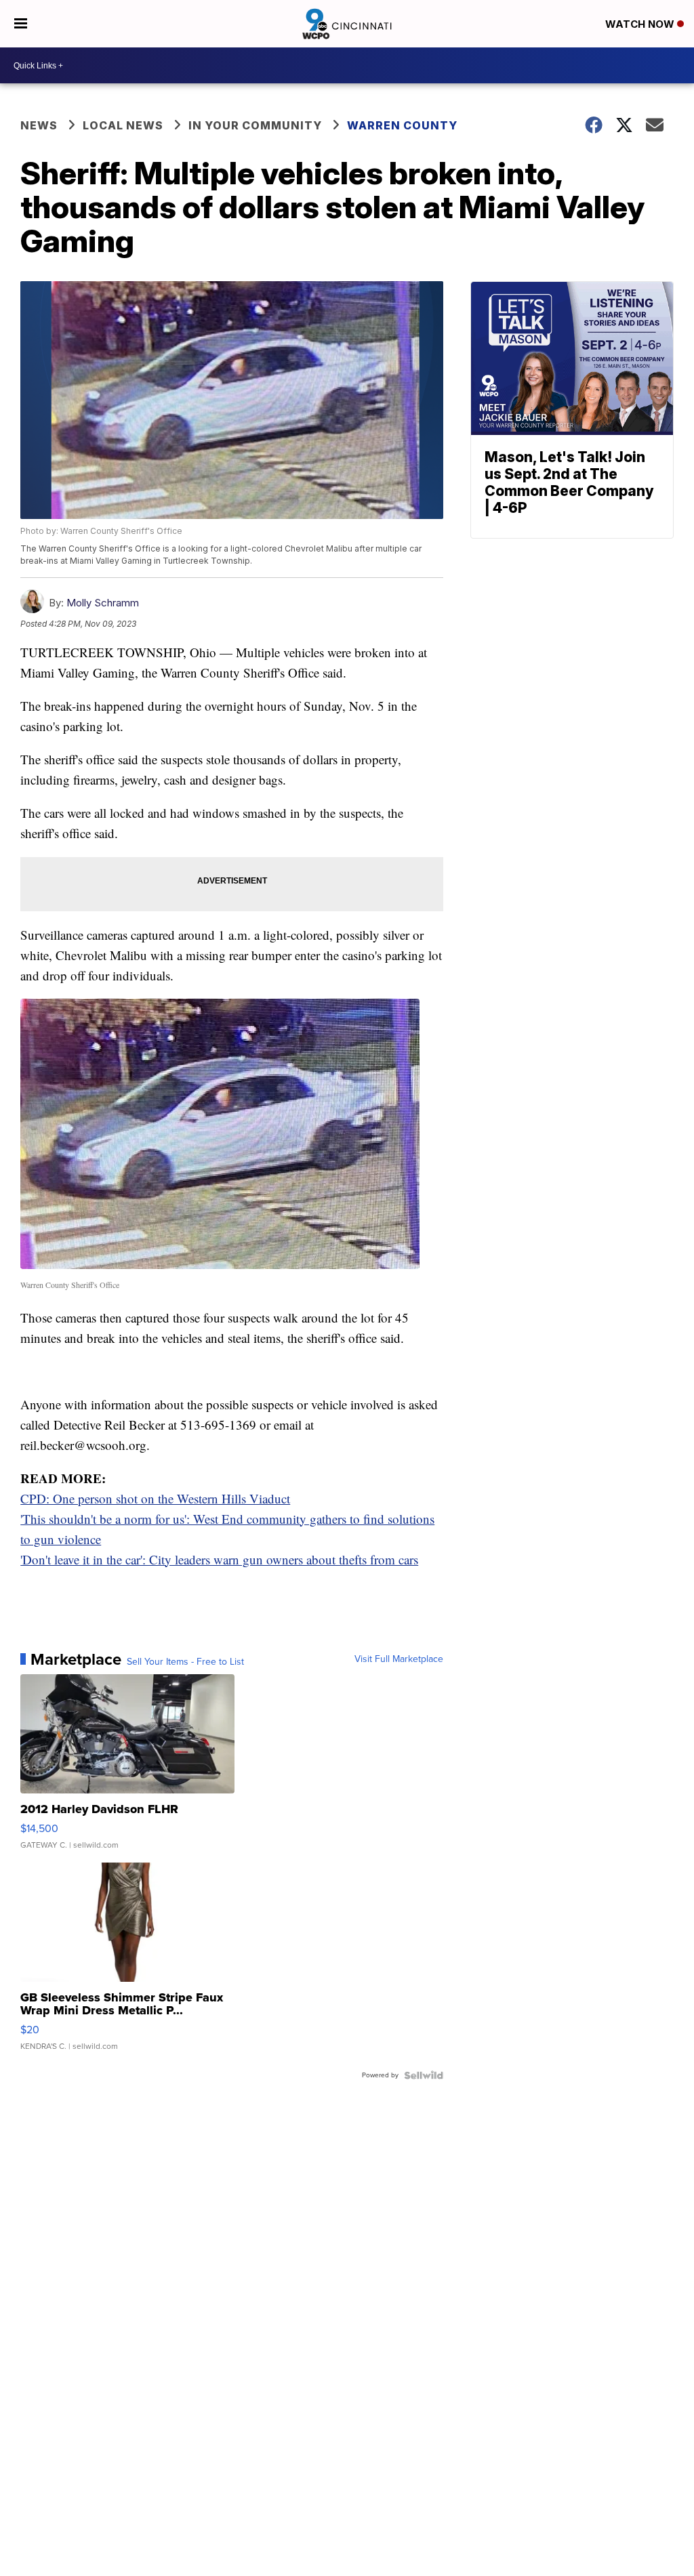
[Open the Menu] (21, 24)
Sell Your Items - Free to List (185, 1662)
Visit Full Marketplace (399, 1659)
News (39, 125)
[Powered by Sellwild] (424, 2075)
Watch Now (641, 24)
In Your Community (255, 125)
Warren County (402, 125)
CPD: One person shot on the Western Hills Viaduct (155, 1498)
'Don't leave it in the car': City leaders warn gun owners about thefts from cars (219, 1559)
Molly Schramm (103, 603)
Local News (123, 125)
